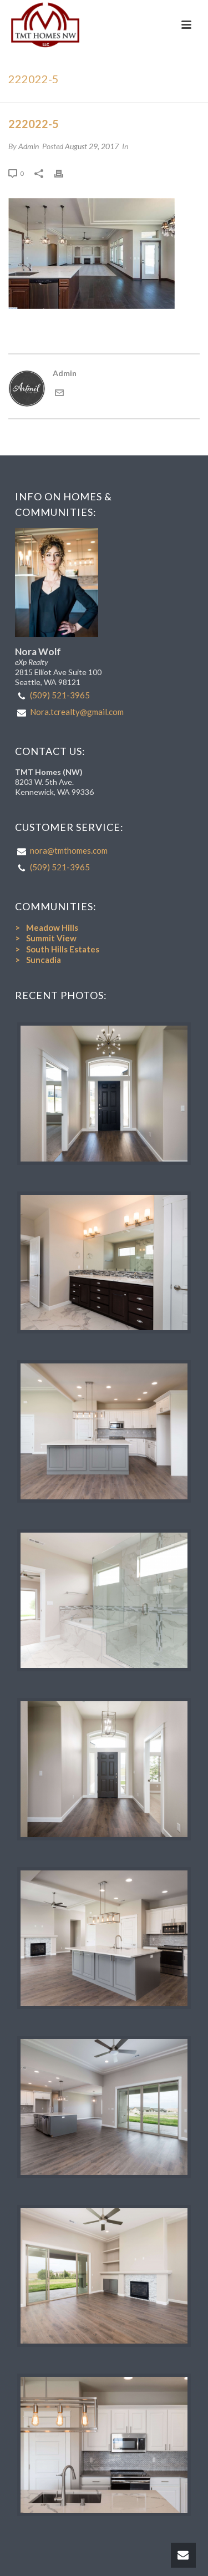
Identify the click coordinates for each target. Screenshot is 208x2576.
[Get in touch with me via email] (59, 394)
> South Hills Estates (57, 949)
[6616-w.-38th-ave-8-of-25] (104, 1938)
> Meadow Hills (47, 927)
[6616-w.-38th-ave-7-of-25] (104, 1431)
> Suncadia (38, 960)
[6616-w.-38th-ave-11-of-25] (104, 2445)
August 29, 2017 (92, 146)
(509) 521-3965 (60, 695)
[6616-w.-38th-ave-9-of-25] (104, 2276)
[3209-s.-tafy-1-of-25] (104, 1094)
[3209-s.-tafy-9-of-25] (104, 1263)
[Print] (64, 173)
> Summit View (46, 938)
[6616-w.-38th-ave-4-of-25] (104, 1769)
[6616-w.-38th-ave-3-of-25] (104, 1601)
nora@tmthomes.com (69, 850)
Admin (29, 146)
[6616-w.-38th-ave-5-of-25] (104, 2107)
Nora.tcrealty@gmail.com (77, 712)
